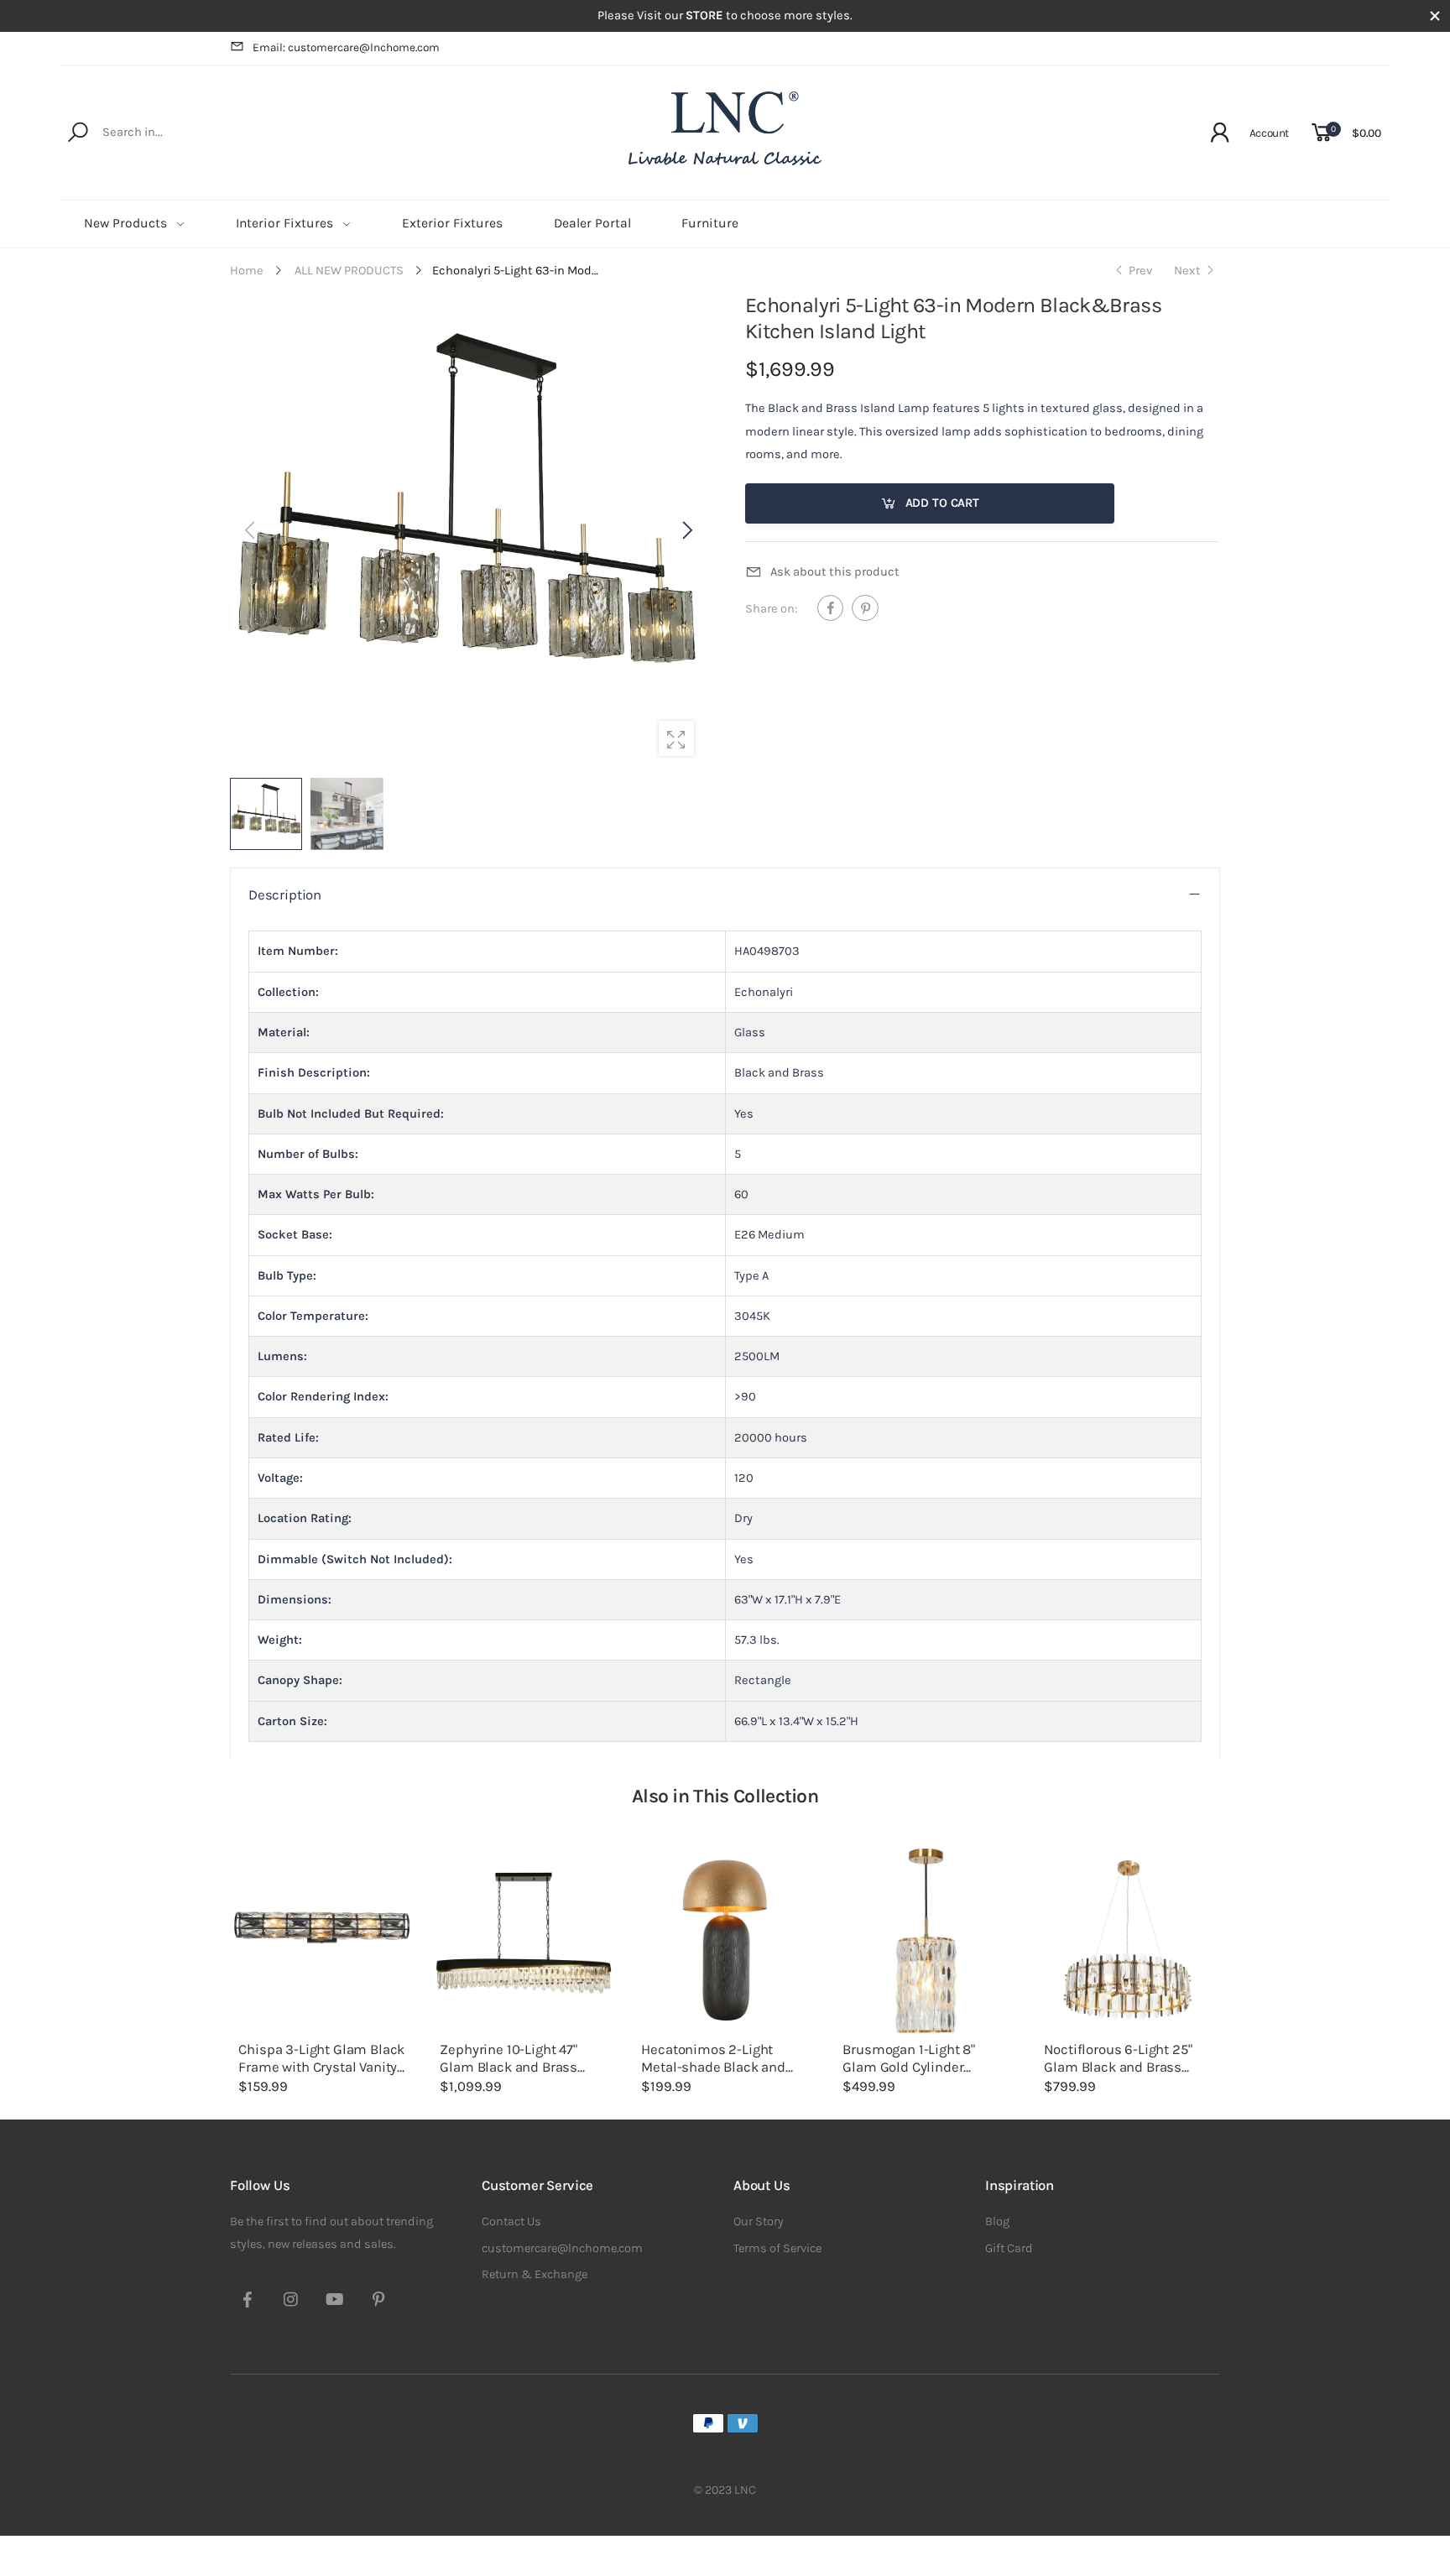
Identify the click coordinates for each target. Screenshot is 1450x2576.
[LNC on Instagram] (291, 2302)
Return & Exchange (535, 2274)
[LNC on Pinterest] (378, 2302)
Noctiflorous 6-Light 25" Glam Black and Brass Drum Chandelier (1118, 2067)
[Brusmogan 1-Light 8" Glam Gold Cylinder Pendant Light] (926, 1941)
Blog (997, 2221)
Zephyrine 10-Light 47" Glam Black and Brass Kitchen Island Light (509, 2067)
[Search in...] (81, 133)
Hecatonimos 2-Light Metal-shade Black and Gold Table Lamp (713, 2067)
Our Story (759, 2221)
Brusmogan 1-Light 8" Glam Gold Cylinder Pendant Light (909, 2067)
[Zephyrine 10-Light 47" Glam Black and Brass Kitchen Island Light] (524, 1941)
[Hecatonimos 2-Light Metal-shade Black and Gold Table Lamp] (725, 1941)
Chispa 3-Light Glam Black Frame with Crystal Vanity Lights (321, 2067)
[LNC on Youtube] (335, 2302)
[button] (686, 530)
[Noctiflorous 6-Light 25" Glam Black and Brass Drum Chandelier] (1128, 1941)
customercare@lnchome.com (562, 2248)
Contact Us (511, 2221)
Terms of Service (777, 2248)
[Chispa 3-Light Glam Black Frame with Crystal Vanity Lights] (322, 1941)
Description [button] (285, 895)
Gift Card (1009, 2248)
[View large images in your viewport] (676, 738)
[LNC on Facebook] (248, 2302)
